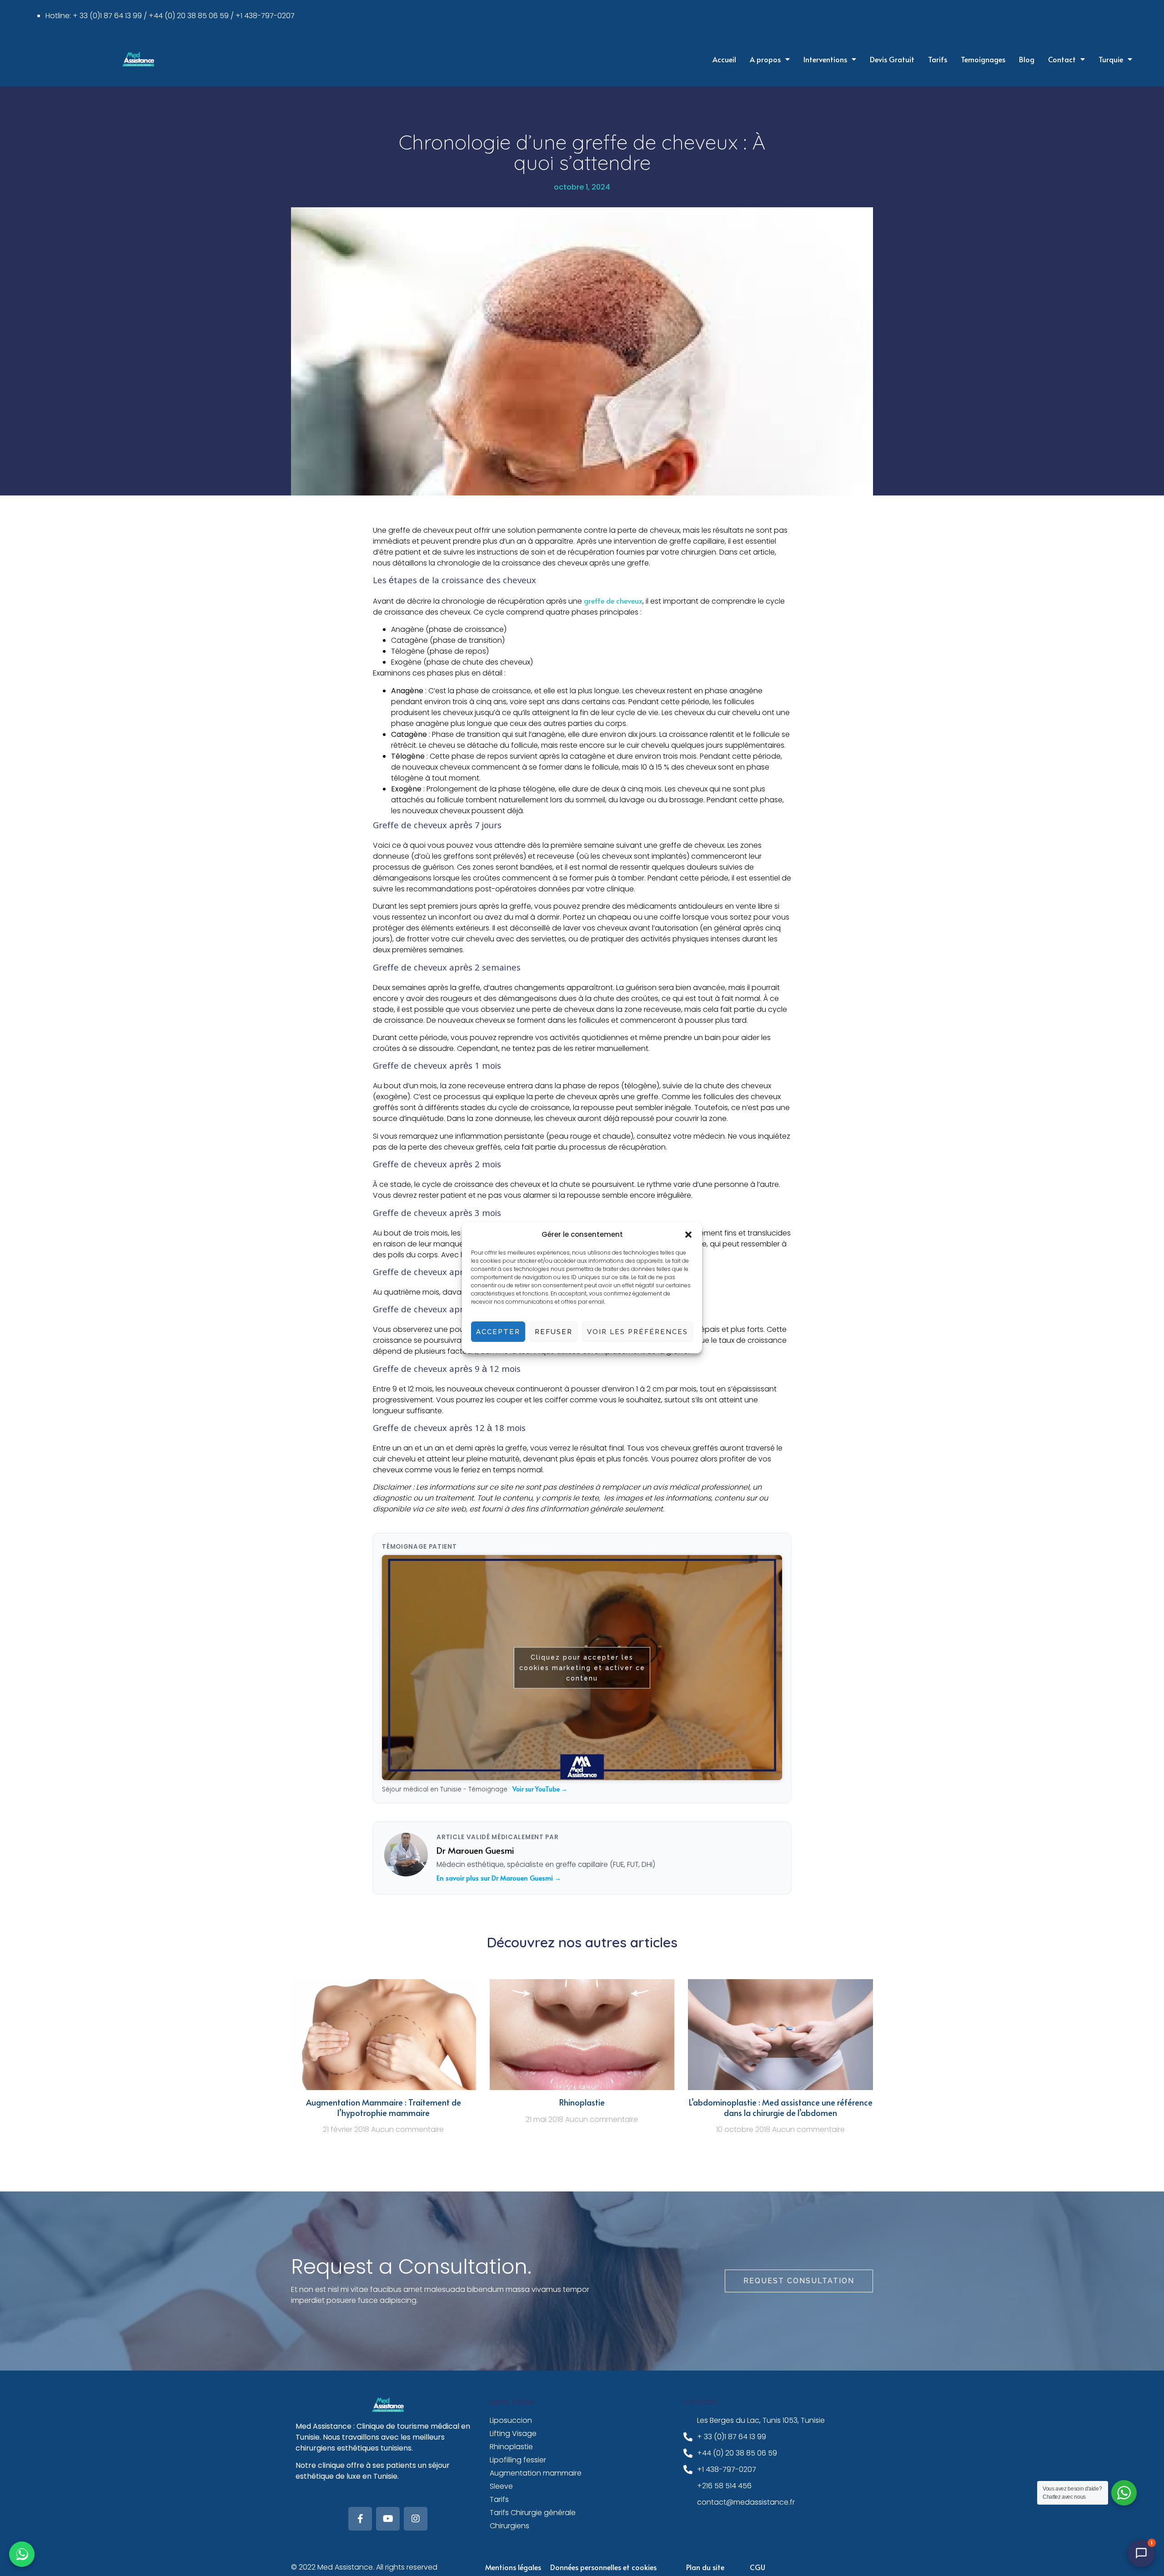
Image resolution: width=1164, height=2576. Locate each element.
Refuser (554, 1332)
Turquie (1111, 59)
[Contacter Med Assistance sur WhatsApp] (22, 2554)
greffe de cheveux (613, 600)
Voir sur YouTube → (540, 1789)
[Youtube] (388, 2519)
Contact (1062, 59)
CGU (758, 2567)
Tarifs (938, 59)
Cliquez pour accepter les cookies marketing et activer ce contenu (582, 1667)
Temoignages (983, 59)
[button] (688, 1235)
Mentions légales (513, 2567)
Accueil (724, 59)
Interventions (825, 59)
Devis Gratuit (892, 59)
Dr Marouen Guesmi (475, 1850)
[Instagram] (416, 2519)
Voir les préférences (637, 1332)
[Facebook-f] (360, 2519)
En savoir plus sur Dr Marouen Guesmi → (499, 1878)
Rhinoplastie (582, 2102)
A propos (765, 59)
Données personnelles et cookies (603, 2567)
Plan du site (705, 2567)
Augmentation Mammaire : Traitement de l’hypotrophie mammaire (384, 2107)
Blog (1027, 59)
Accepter (498, 1332)
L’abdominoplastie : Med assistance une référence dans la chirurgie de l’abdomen (781, 2107)
